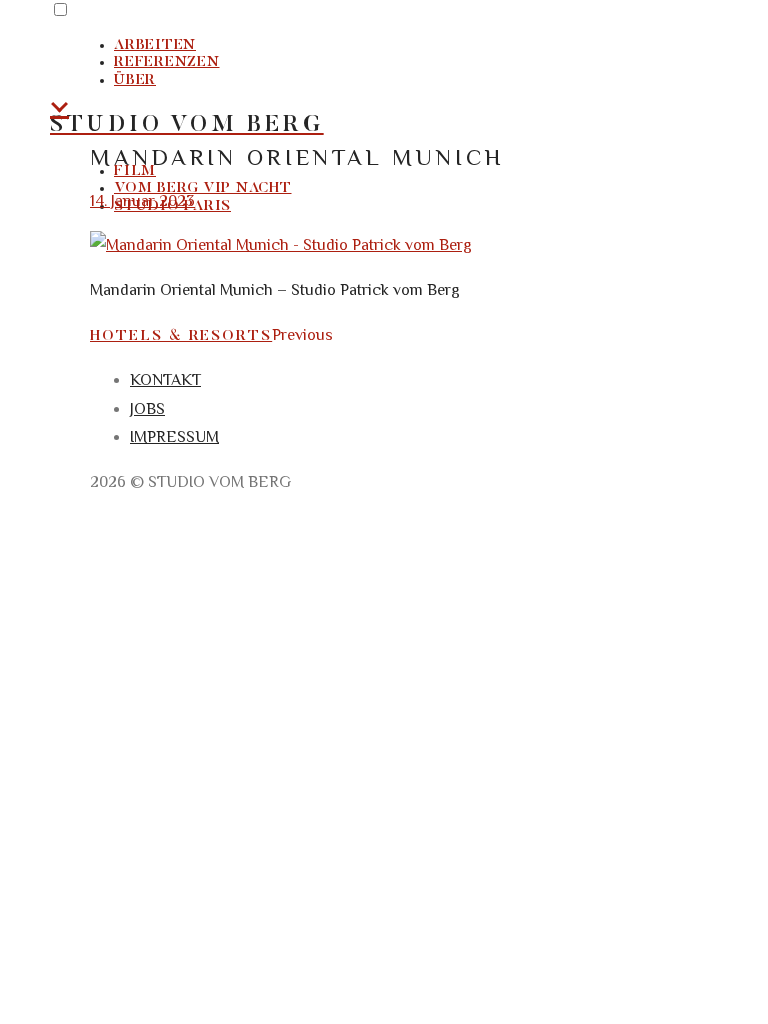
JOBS (147, 409)
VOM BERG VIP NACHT (203, 188)
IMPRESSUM (174, 437)
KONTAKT (165, 380)
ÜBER (135, 80)
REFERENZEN (167, 62)
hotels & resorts (181, 336)
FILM (135, 171)
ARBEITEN (155, 45)
